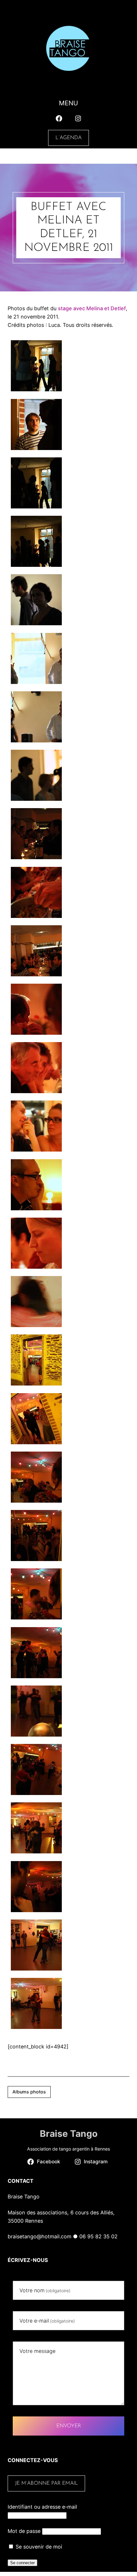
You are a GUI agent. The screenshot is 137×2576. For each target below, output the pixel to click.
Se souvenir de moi (38, 2547)
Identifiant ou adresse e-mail (42, 2507)
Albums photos (29, 2092)
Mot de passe (24, 2531)
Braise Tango (69, 2134)
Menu (68, 103)
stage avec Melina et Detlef (92, 308)
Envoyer (69, 2426)
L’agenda (68, 138)
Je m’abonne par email (47, 2483)
